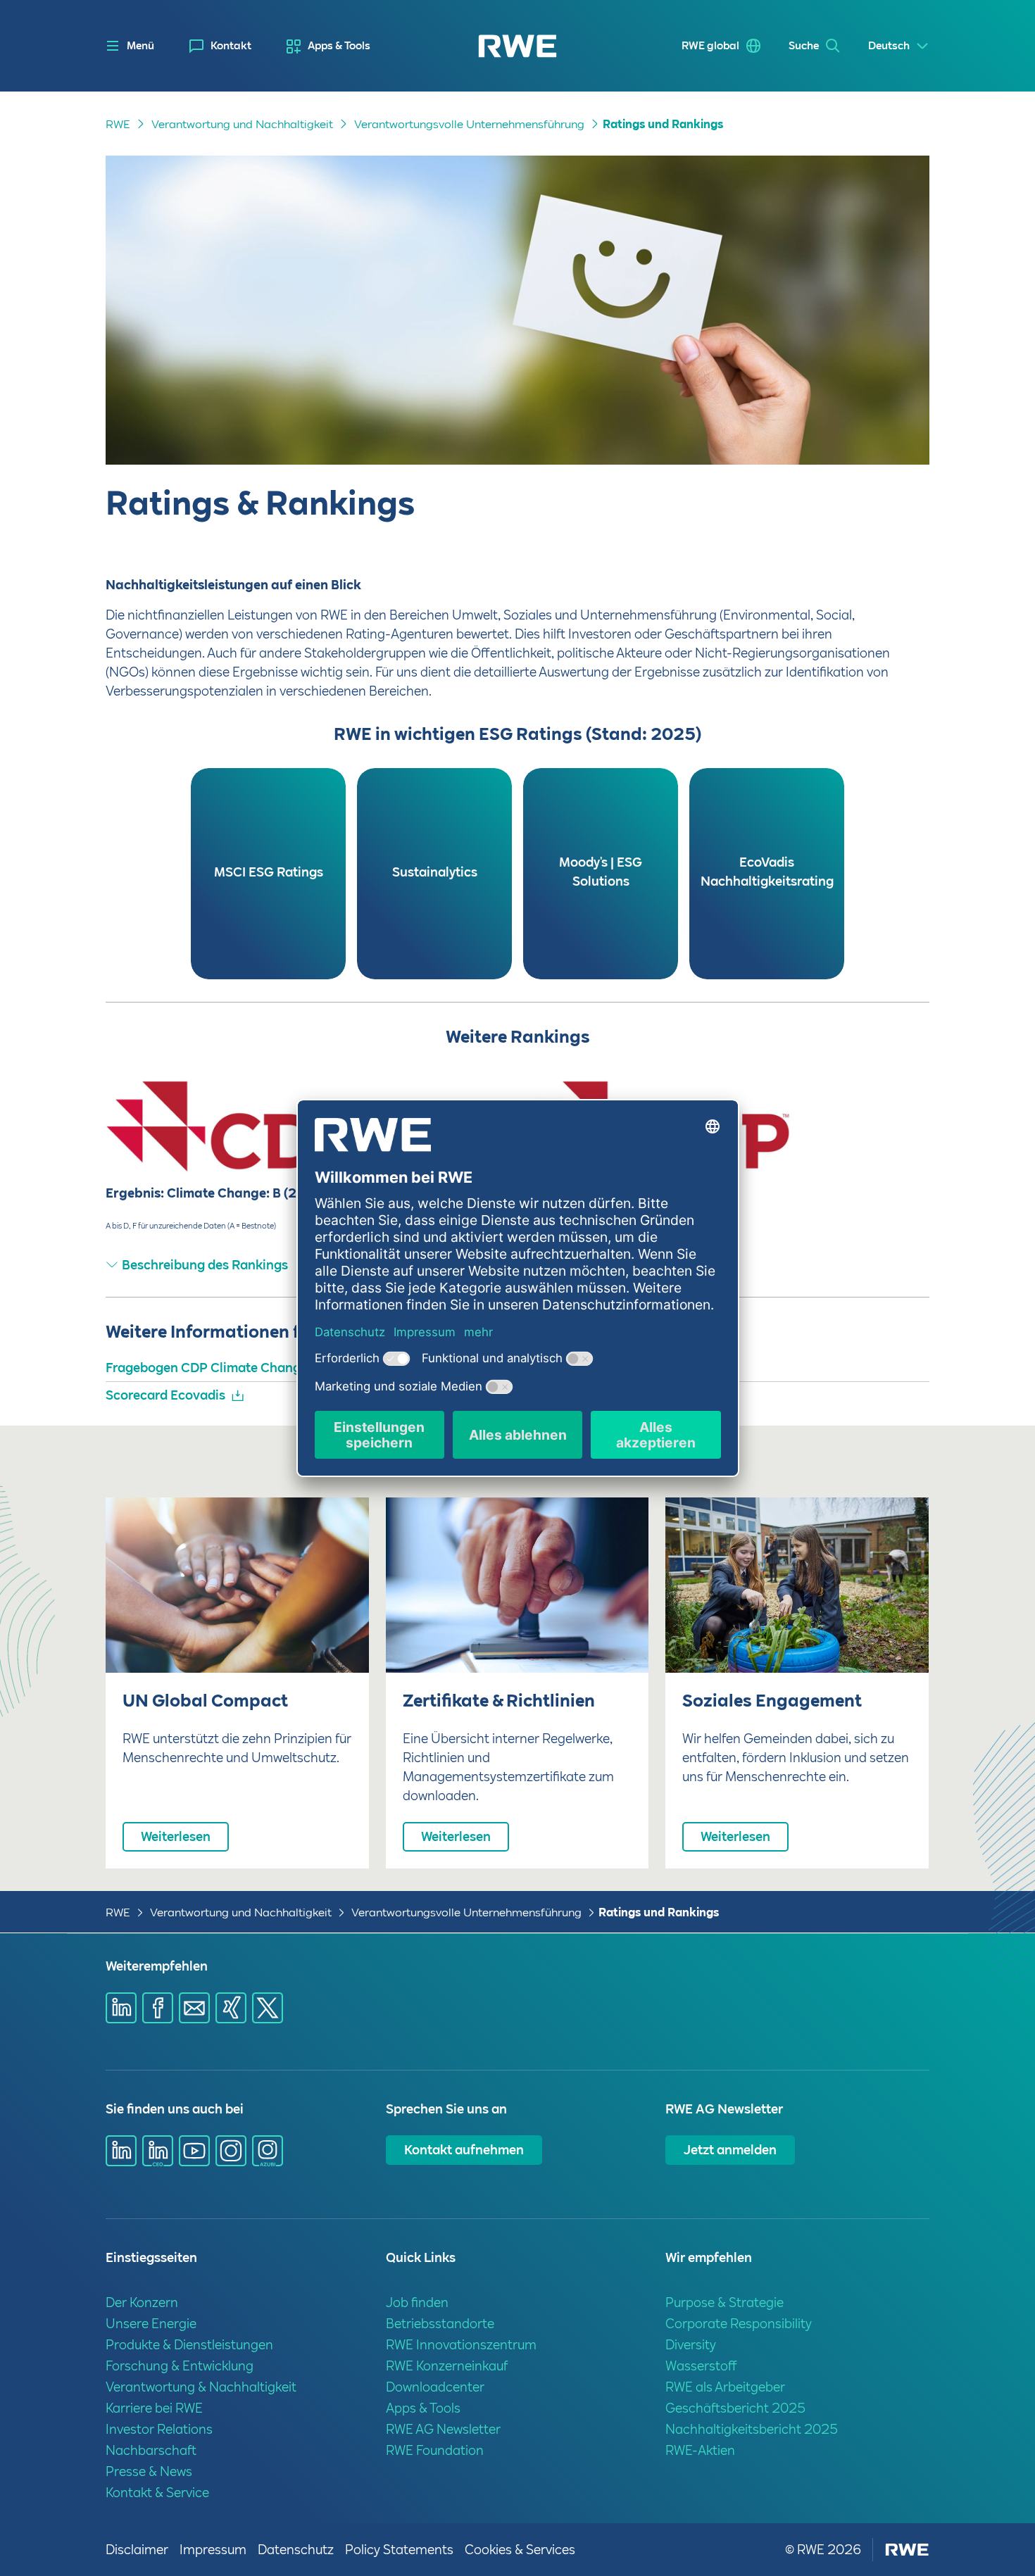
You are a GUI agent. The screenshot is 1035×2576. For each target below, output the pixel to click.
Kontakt (231, 46)
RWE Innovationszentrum (461, 2345)
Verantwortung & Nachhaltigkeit (201, 2387)
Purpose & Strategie (724, 2302)
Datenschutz (296, 2550)
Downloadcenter (435, 2387)
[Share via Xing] (231, 2008)
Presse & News (149, 2471)
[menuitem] (220, 46)
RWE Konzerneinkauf (447, 2366)
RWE (118, 124)
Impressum (213, 2550)
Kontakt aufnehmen (464, 2150)
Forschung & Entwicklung (180, 2366)
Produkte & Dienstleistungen (189, 2345)
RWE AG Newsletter (443, 2429)
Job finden (417, 2302)
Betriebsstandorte (440, 2324)
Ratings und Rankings (663, 124)
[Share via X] (268, 2008)
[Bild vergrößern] (896, 1138)
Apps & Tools (339, 46)
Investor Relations (159, 2429)
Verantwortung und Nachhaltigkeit (242, 124)
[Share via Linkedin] (121, 2008)
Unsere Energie (151, 2324)
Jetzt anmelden (730, 2150)
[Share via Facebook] (158, 2008)
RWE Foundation (435, 2450)
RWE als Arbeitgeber (725, 2387)
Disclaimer (137, 2550)
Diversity (691, 2345)
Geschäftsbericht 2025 (735, 2408)
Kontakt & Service (157, 2493)
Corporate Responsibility (739, 2324)
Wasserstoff (701, 2366)
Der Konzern (142, 2302)
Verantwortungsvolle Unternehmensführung (469, 124)
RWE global (710, 46)
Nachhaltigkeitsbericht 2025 (752, 2429)
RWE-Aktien (700, 2450)
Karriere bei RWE (154, 2408)
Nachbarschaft (151, 2450)
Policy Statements (399, 2550)
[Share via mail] (194, 2008)
